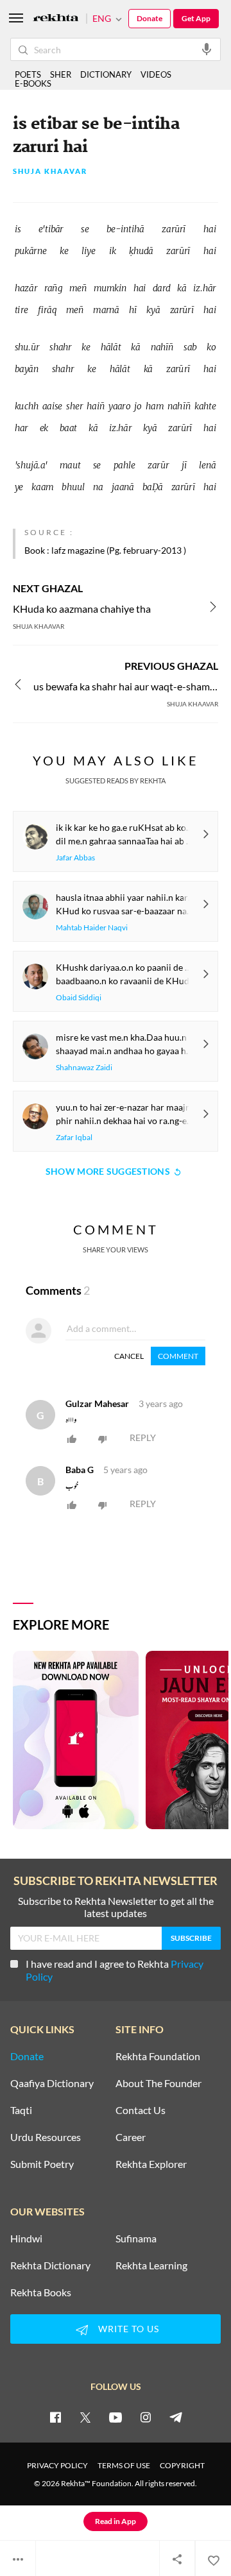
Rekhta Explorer (151, 2164)
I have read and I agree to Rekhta (115, 1970)
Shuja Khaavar (50, 172)
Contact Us (141, 2110)
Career (131, 2137)
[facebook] (55, 2417)
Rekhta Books (41, 2292)
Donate (150, 18)
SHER (61, 74)
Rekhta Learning (151, 2265)
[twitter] (85, 2417)
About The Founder (158, 2083)
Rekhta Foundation (158, 2056)
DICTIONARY (106, 74)
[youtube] (116, 2417)
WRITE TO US (129, 2329)
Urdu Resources (46, 2137)
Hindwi (26, 2239)
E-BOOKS (33, 83)
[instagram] (146, 2417)
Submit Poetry (42, 2164)
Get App (196, 18)
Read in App (116, 2521)
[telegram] (176, 2417)
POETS (28, 74)
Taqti (21, 2110)
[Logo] (56, 19)
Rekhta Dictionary (50, 2265)
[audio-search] (207, 49)
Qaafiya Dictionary (52, 2083)
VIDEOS (156, 74)
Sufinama (136, 2239)
